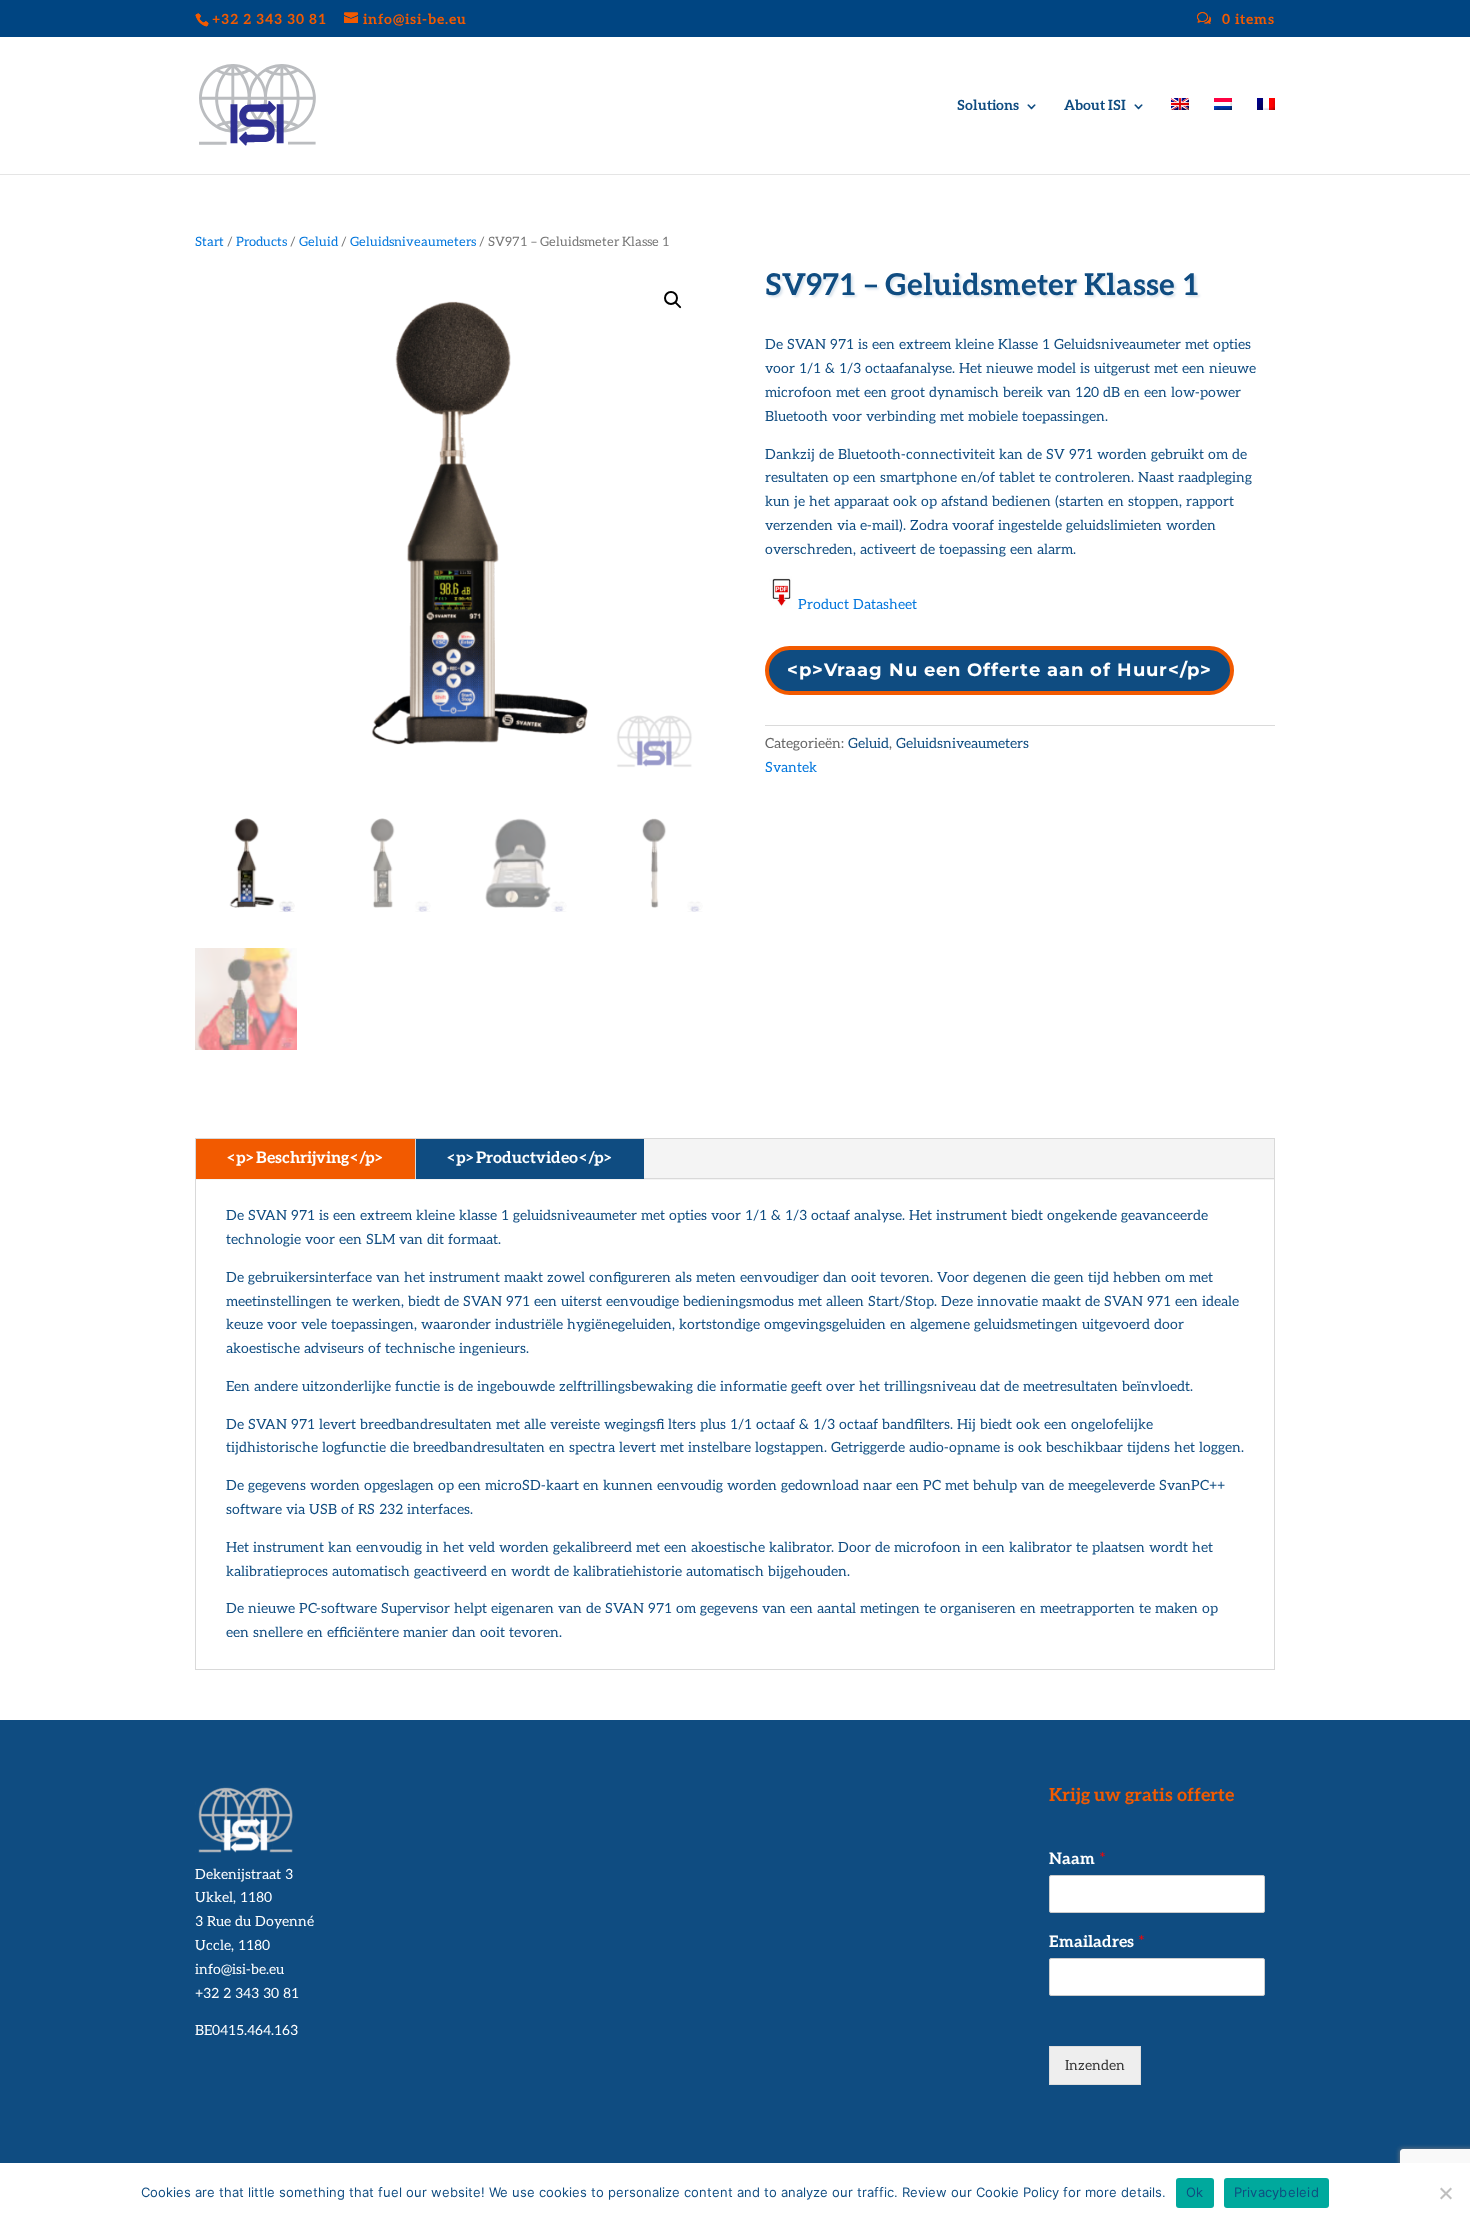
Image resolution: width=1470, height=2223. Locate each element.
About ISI (1095, 106)
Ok (1195, 2192)
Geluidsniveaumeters (413, 242)
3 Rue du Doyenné (254, 1921)
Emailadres (1097, 1942)
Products (261, 242)
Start (209, 242)
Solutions (988, 106)
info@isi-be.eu (239, 1969)
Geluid (318, 242)
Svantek (791, 767)
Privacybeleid (1276, 2192)
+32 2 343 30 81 (247, 1993)
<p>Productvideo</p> (530, 1158)
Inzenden (1095, 2065)
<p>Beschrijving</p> (305, 1158)
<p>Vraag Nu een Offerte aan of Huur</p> (999, 670)
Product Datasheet (857, 604)
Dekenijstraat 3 (244, 1874)
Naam (1077, 1859)
